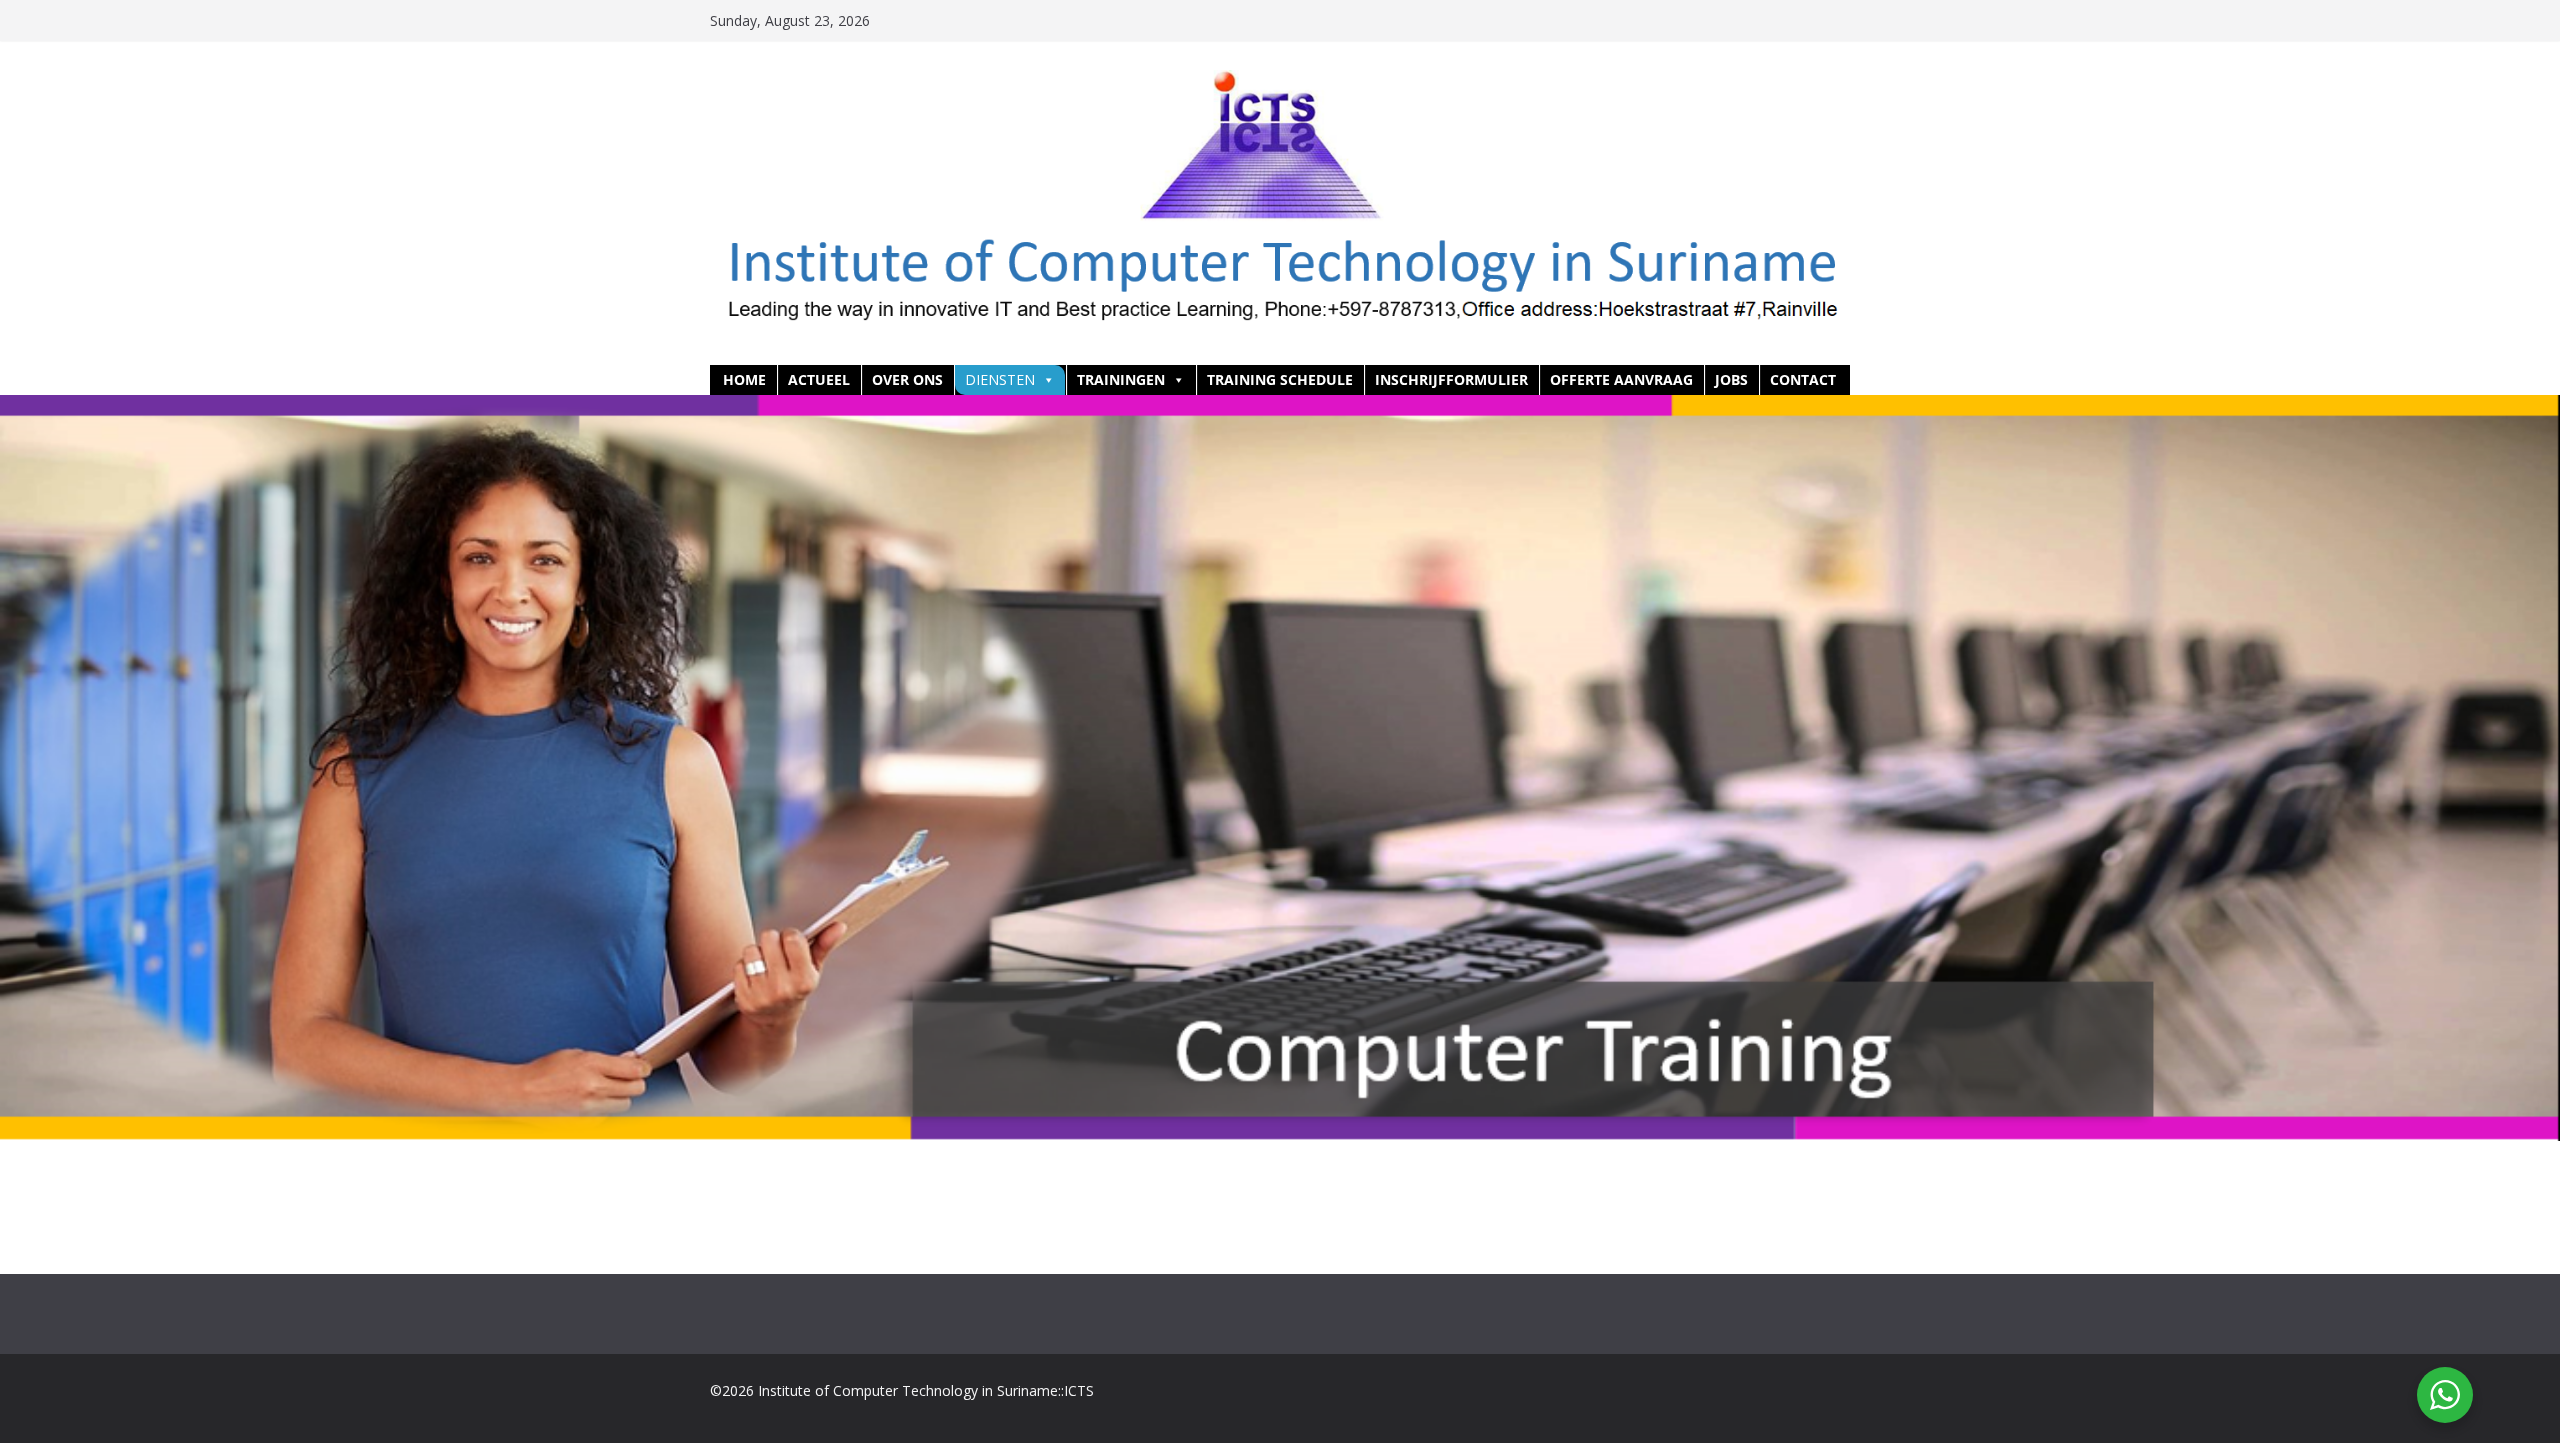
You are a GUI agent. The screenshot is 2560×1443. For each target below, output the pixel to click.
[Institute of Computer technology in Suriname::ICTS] (1280, 409)
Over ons (907, 379)
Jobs (1731, 379)
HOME (744, 379)
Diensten (1000, 379)
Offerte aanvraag (1621, 379)
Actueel (819, 379)
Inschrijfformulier (1451, 379)
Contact (1803, 379)
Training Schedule (1280, 379)
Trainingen (1121, 379)
